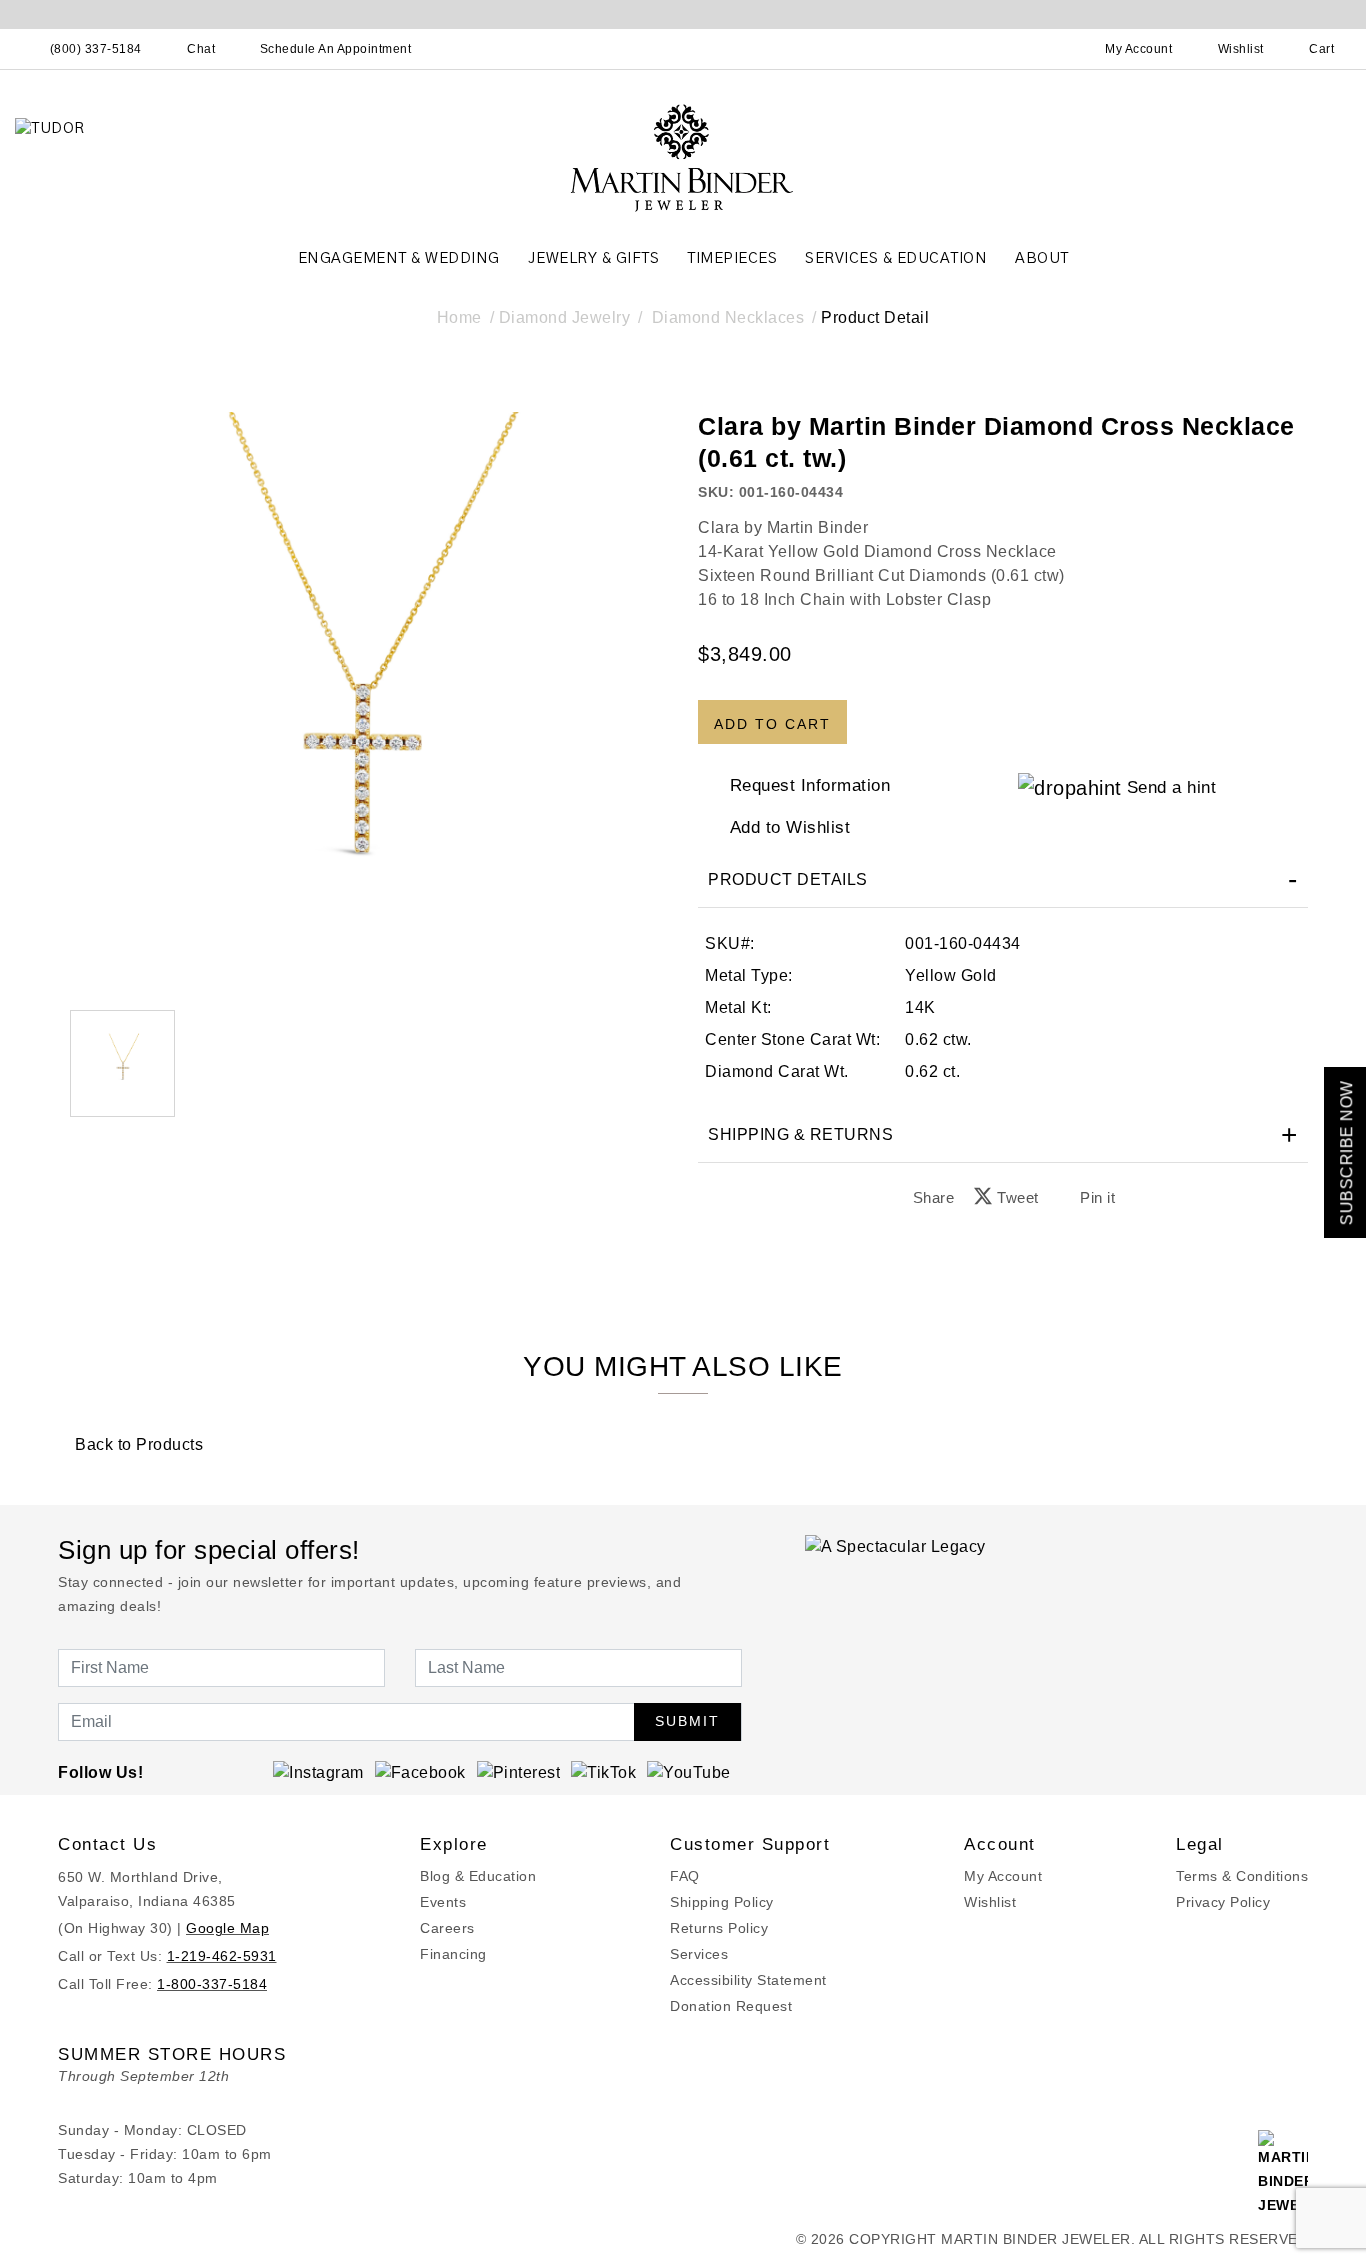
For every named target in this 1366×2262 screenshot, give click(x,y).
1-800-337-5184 (212, 1984)
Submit (687, 1721)
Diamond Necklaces (728, 317)
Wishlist (990, 1902)
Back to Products (137, 1444)
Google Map (227, 1928)
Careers (447, 1928)
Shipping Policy (722, 1902)
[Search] (1051, 49)
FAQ (685, 1876)
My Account (1003, 1876)
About (1042, 258)
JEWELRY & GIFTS (594, 258)
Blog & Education (478, 1876)
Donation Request (731, 2006)
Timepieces (732, 258)
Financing (453, 1954)
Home (459, 317)
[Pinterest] (519, 1772)
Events (443, 1902)
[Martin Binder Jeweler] (683, 156)
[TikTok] (603, 1772)
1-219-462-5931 (222, 1956)
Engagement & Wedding (399, 258)
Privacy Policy (1223, 1902)
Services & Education (896, 258)
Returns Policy (719, 1928)
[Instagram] (318, 1772)
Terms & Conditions (1242, 1876)
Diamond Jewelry (565, 317)
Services (699, 1954)
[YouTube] (689, 1772)
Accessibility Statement (748, 1980)
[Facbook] (420, 1772)
